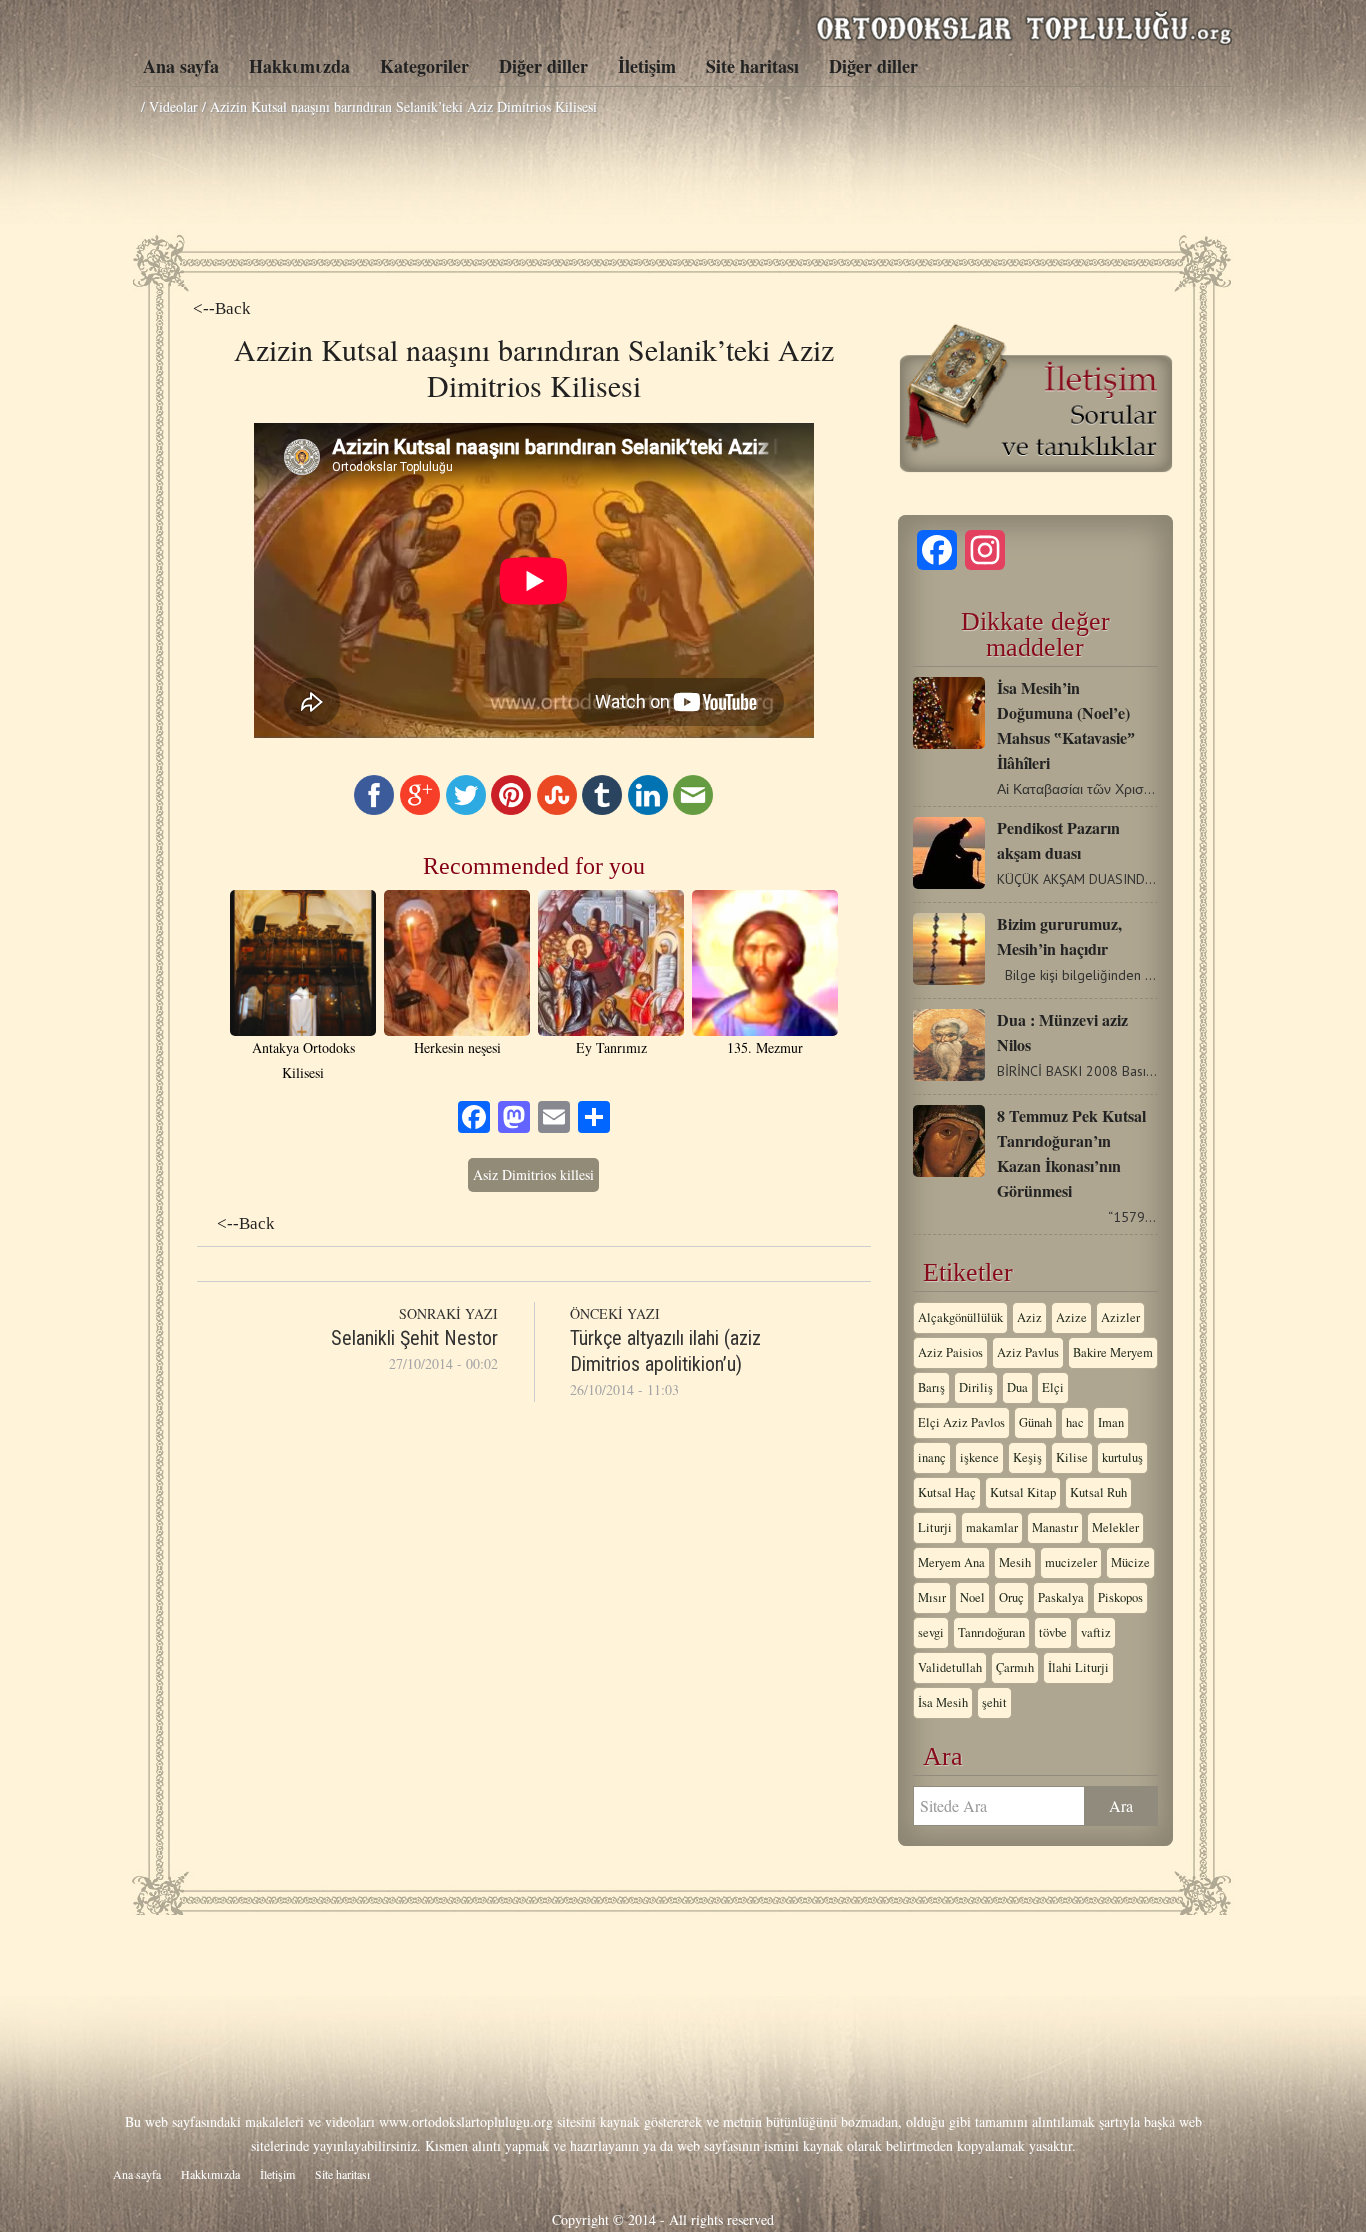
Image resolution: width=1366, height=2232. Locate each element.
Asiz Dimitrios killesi (533, 1174)
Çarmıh (1015, 1667)
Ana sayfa (181, 66)
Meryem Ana (951, 1562)
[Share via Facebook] (374, 809)
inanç (932, 1457)
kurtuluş (1122, 1457)
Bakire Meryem (1113, 1352)
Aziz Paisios (950, 1352)
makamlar (992, 1527)
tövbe (1053, 1632)
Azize (1071, 1317)
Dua (1017, 1387)
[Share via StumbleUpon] (557, 809)
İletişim (647, 66)
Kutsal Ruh (1098, 1492)
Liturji (935, 1527)
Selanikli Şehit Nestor (414, 1338)
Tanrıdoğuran (991, 1632)
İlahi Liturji (1078, 1667)
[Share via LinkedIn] (648, 809)
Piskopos (1120, 1597)
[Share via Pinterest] (511, 809)
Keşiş (1027, 1457)
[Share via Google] (420, 809)
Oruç (1011, 1597)
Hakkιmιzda (299, 66)
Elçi (1053, 1387)
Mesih (1015, 1562)
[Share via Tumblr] (602, 809)
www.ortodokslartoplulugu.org (466, 2121)
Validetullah (950, 1667)
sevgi (931, 1632)
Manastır (1055, 1527)
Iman (1111, 1422)
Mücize (1130, 1562)
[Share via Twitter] (466, 809)
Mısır (932, 1597)
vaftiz (1096, 1632)
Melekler (1115, 1527)
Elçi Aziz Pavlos (961, 1422)
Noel (972, 1597)
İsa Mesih (943, 1702)
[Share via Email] (693, 809)
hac (1075, 1422)
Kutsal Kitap (1023, 1492)
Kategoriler (424, 66)
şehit (994, 1702)
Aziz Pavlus (1028, 1352)
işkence (979, 1457)
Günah (1035, 1422)
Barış (931, 1387)
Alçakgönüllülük (960, 1317)
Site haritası (752, 66)
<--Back (222, 308)
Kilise (1072, 1457)
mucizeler (1071, 1562)
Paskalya (1061, 1597)
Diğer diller (543, 66)
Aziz (1029, 1317)
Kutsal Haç (947, 1492)
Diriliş (976, 1387)
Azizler (1120, 1317)
